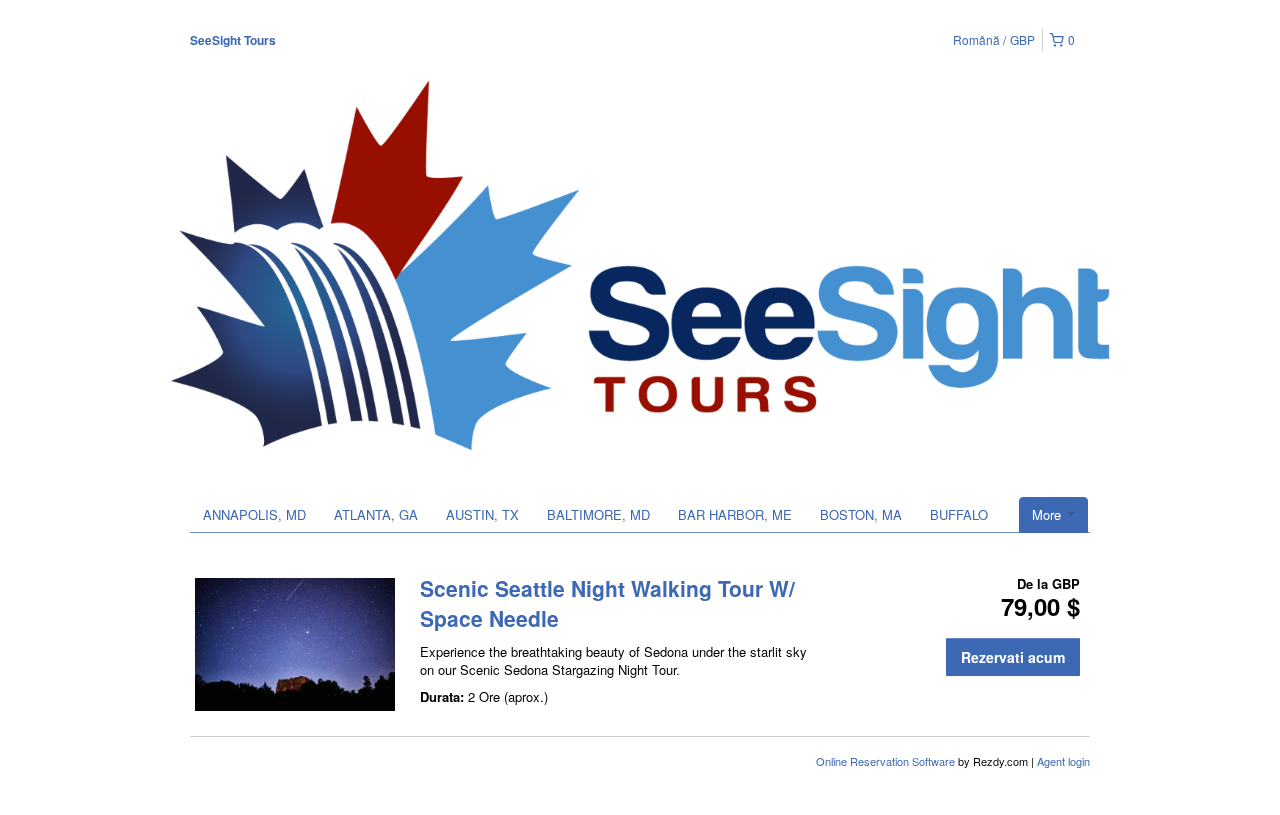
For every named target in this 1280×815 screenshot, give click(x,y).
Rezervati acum (1013, 657)
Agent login (1063, 761)
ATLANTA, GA (376, 514)
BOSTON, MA (861, 514)
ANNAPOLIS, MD (254, 514)
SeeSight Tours (233, 40)
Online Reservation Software (885, 761)
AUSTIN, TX (482, 514)
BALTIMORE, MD (598, 514)
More (1048, 514)
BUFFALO (959, 514)
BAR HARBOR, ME (735, 514)
